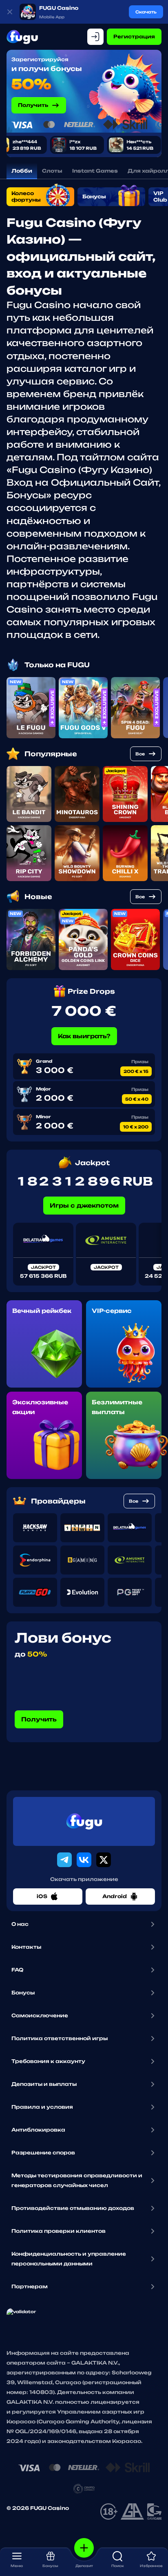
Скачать (146, 12)
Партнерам (30, 2286)
